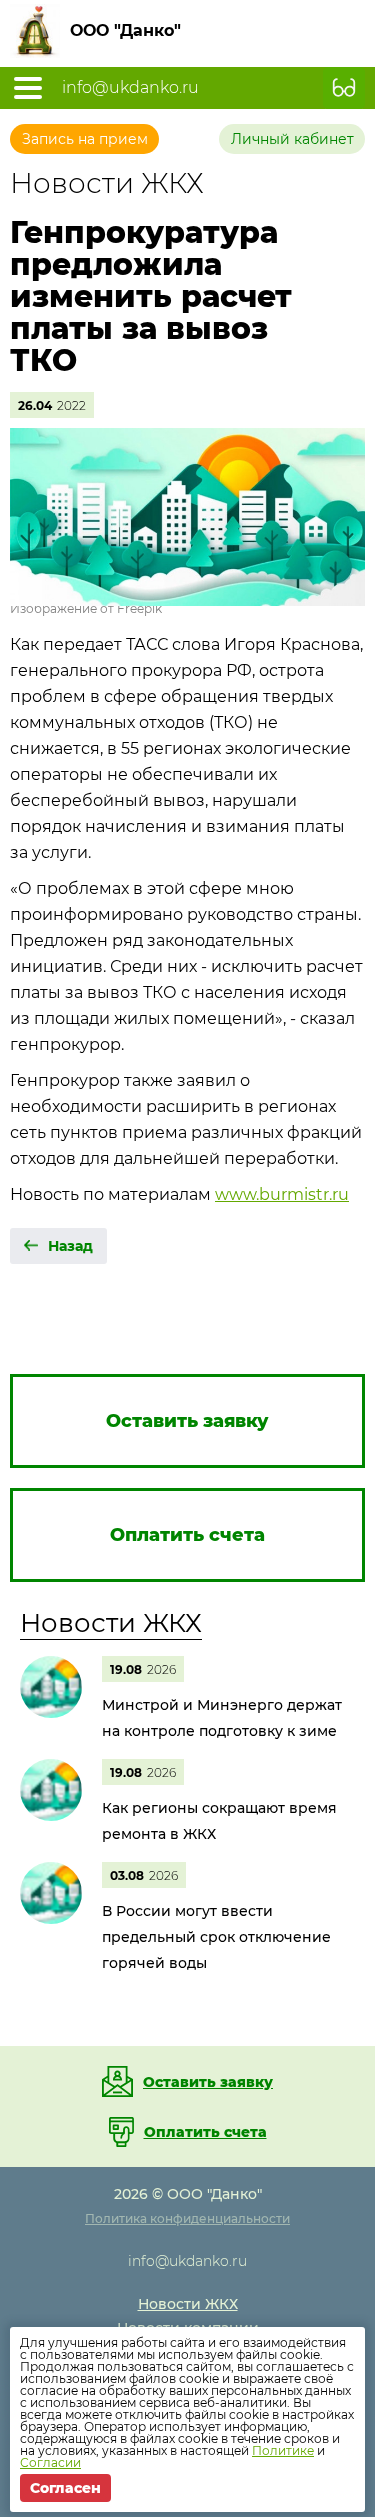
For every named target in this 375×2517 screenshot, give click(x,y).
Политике (283, 2450)
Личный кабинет (292, 139)
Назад (70, 1246)
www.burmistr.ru (282, 1194)
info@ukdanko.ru (130, 88)
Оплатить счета (205, 2132)
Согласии (50, 2462)
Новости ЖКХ (111, 1623)
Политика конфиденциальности (187, 2218)
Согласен (65, 2488)
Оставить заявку (208, 2082)
